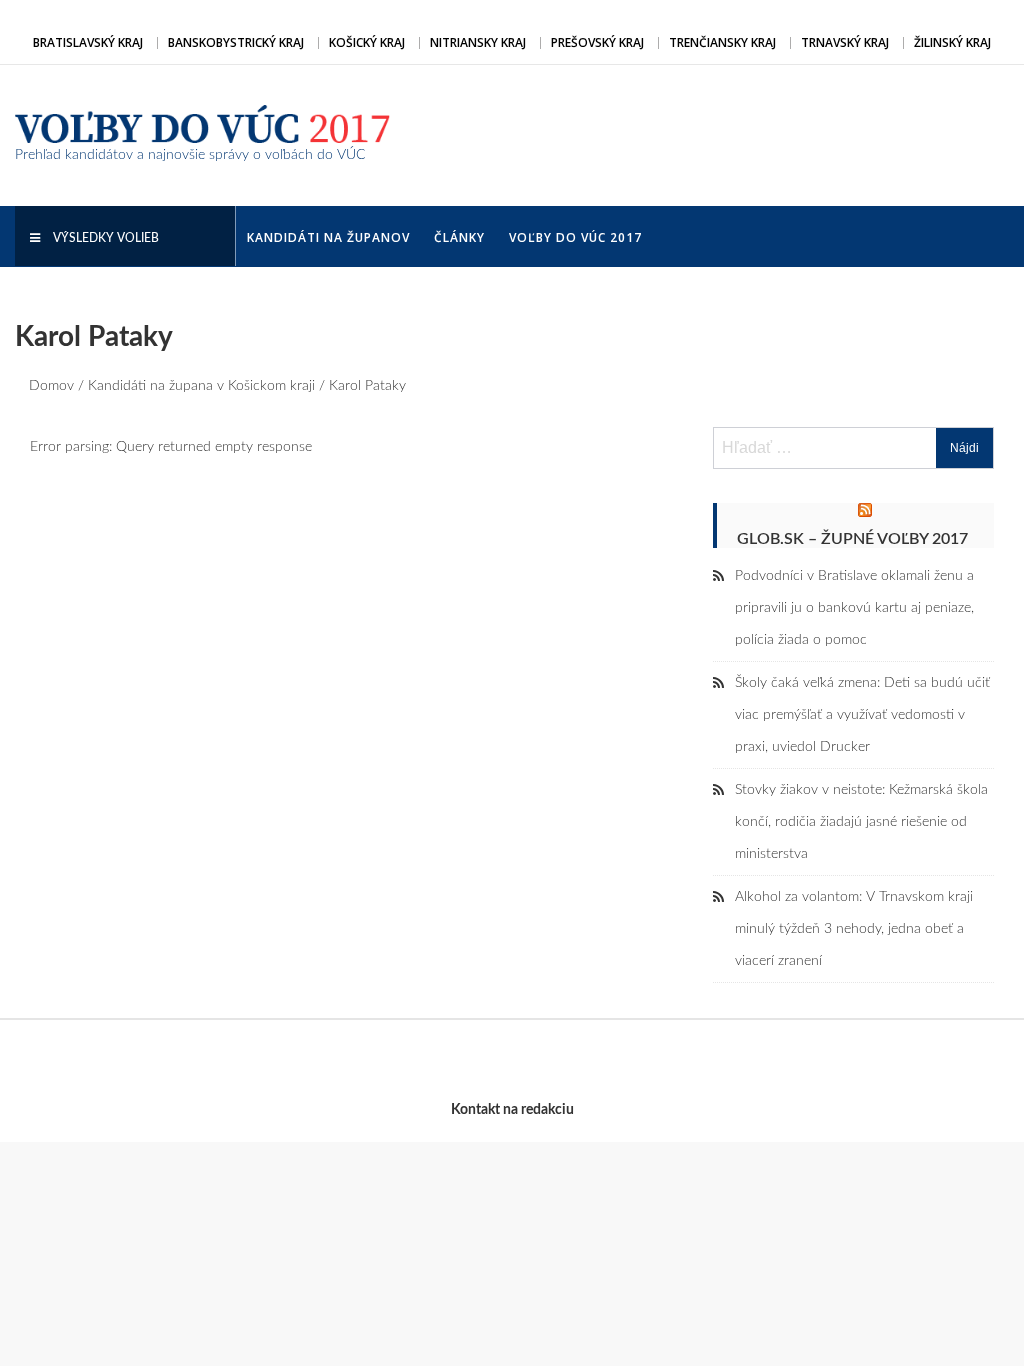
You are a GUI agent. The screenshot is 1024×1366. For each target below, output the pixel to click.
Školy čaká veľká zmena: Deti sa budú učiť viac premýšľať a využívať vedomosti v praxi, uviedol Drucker (862, 715)
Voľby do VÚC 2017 (575, 237)
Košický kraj (367, 42)
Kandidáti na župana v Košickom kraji (201, 386)
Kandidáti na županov (328, 237)
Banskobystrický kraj (236, 42)
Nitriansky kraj (478, 42)
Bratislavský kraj (88, 42)
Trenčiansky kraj (722, 42)
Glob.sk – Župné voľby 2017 (852, 539)
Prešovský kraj (597, 42)
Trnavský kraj (845, 42)
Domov (51, 386)
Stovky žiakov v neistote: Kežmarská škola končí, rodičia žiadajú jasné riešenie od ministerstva (861, 822)
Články (459, 237)
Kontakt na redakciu (512, 1110)
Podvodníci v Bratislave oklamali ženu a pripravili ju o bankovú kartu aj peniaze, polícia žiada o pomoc (854, 608)
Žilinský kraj (952, 42)
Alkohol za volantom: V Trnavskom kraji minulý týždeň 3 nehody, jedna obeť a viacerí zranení (854, 929)
